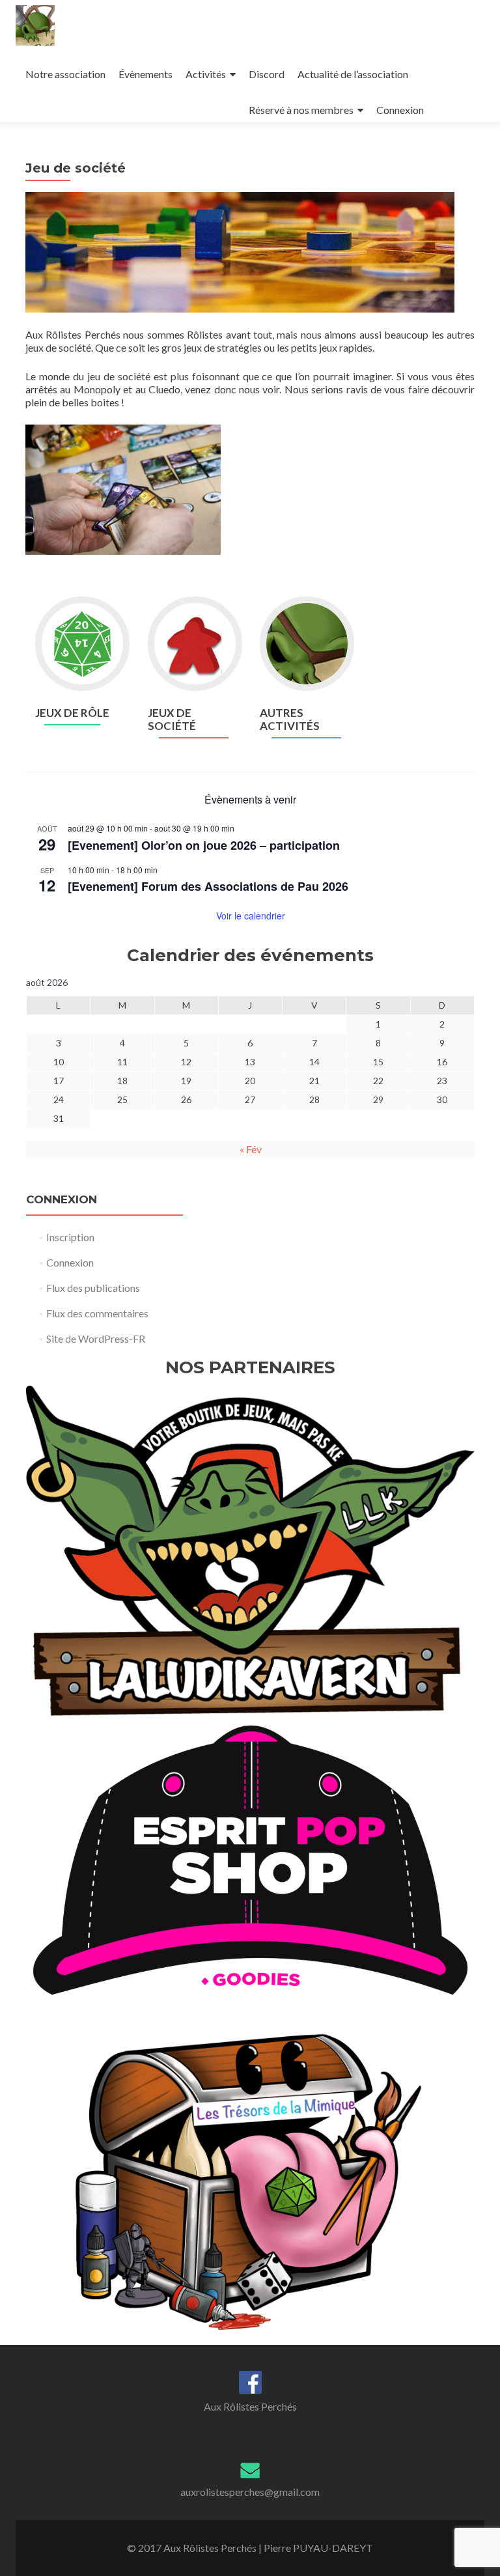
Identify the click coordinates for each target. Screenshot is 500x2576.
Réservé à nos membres (301, 110)
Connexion (400, 110)
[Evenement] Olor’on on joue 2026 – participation (204, 845)
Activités (206, 74)
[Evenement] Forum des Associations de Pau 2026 (208, 886)
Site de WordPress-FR (96, 1338)
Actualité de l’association (353, 74)
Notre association (65, 74)
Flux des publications (93, 1288)
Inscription (70, 1237)
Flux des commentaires (97, 1313)
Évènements (146, 74)
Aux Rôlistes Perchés (250, 2406)
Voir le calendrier (251, 916)
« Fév (251, 1149)
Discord (267, 74)
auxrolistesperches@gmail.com (250, 2492)
